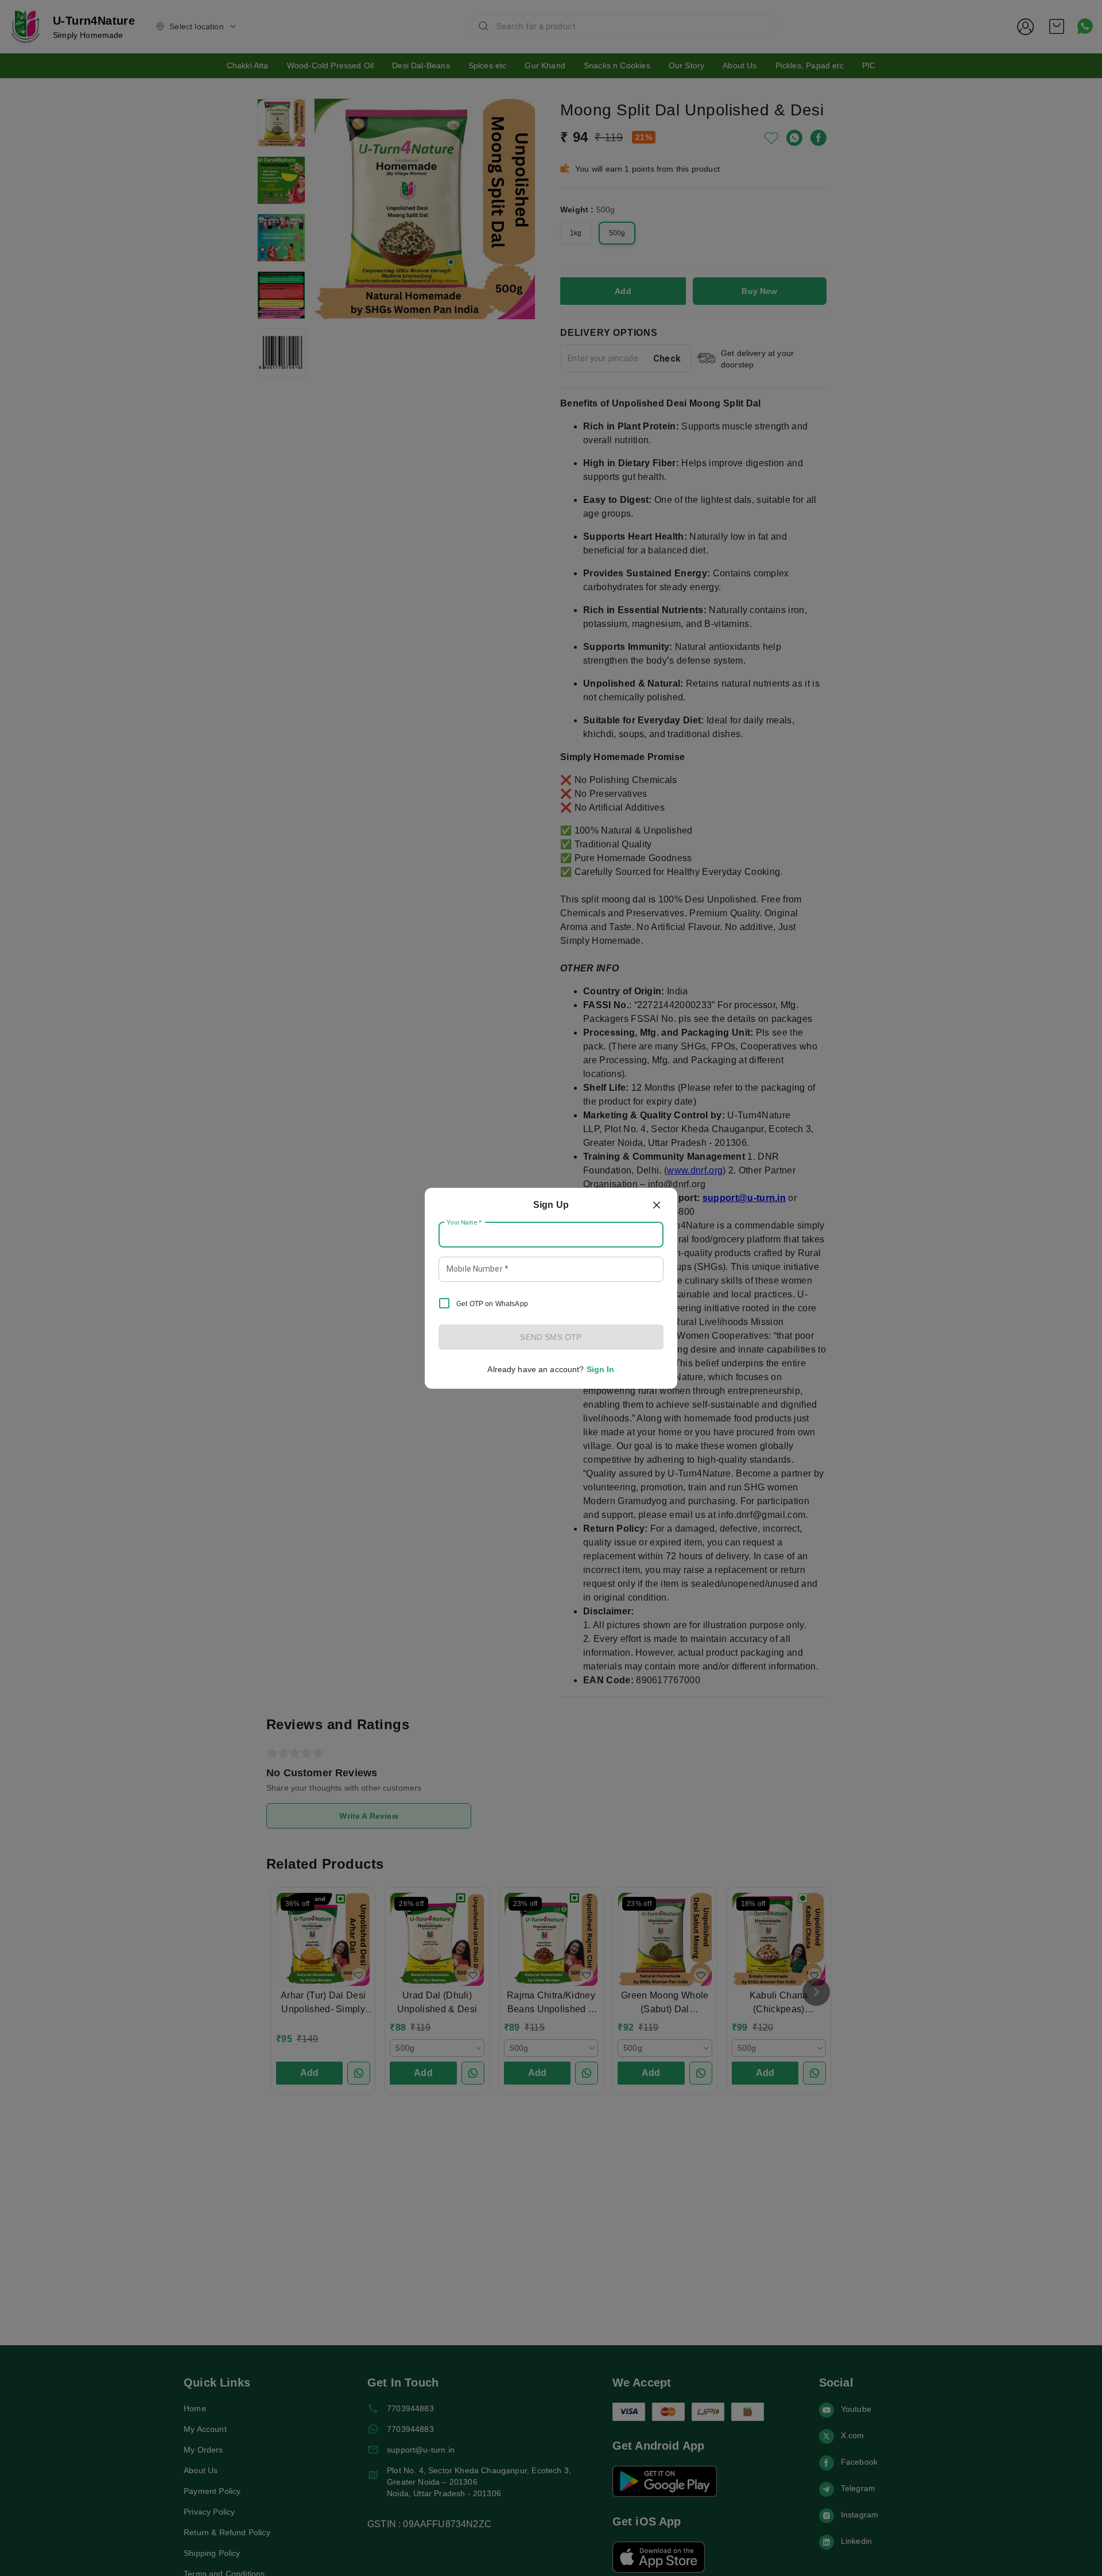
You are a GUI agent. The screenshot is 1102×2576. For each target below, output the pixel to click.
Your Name (464, 1222)
